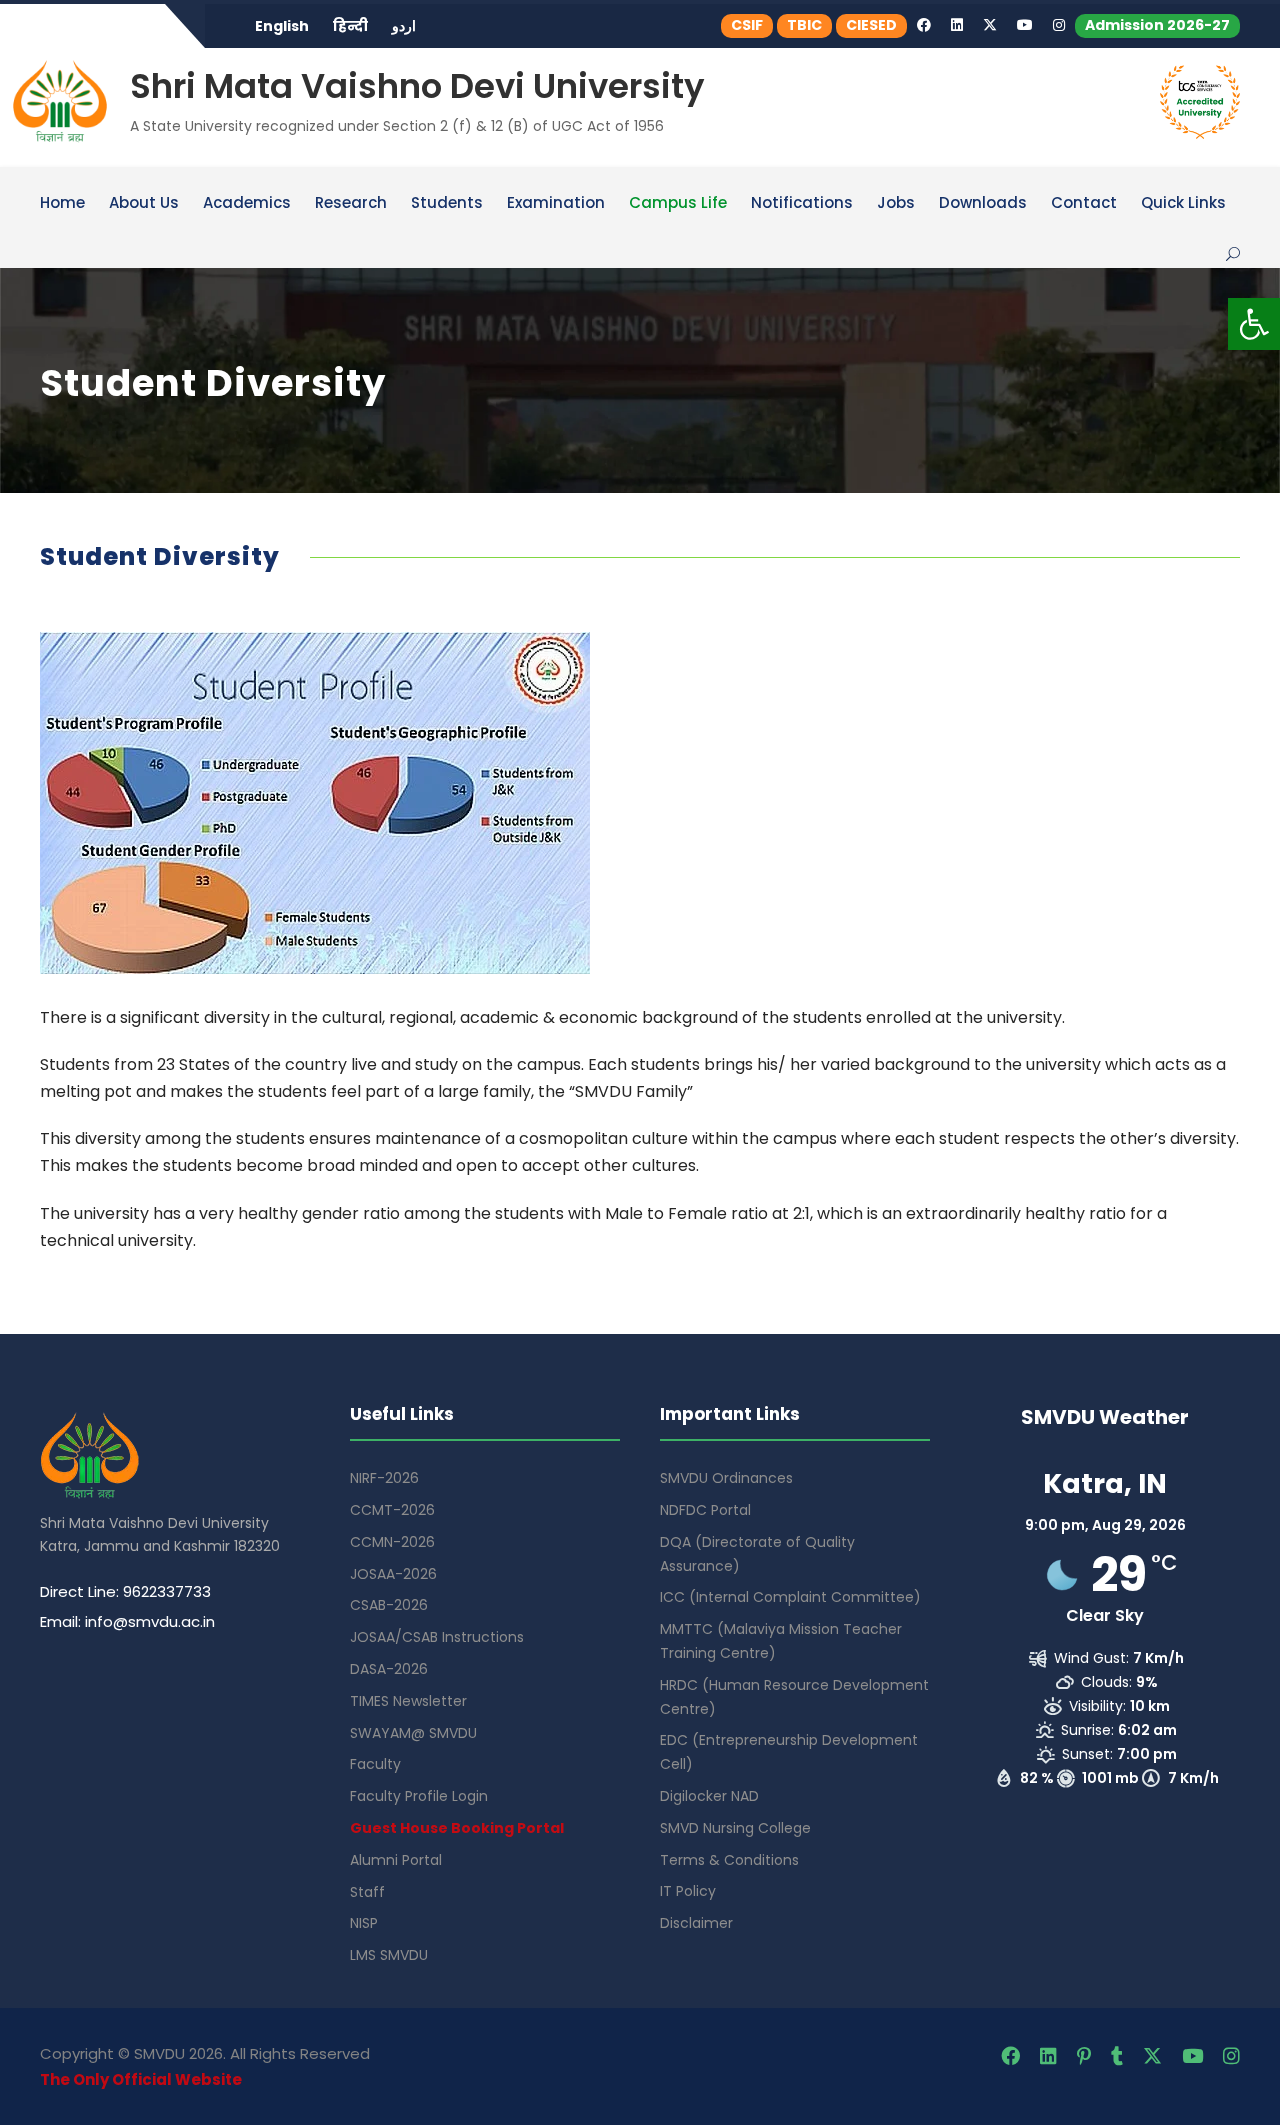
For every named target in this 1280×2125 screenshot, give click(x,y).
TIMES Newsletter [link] (408, 1701)
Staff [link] (367, 1892)
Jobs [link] (896, 204)
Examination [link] (556, 204)
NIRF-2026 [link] (384, 1478)
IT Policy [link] (688, 1891)
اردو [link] (404, 26)
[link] (1254, 324)
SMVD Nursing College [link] (735, 1828)
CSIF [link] (747, 25)
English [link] (282, 26)
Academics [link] (247, 204)
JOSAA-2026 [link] (393, 1574)
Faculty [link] (375, 1764)
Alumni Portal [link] (396, 1860)
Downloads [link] (983, 204)
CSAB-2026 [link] (389, 1605)
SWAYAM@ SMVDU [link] (413, 1733)
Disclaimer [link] (696, 1923)
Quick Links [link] (1183, 204)
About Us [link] (144, 204)
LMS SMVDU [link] (389, 1955)
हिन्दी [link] (350, 26)
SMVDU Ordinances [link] (726, 1478)
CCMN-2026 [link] (392, 1542)
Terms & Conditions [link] (729, 1860)
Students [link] (447, 204)
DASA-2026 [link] (389, 1669)
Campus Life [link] (678, 204)
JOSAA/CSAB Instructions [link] (437, 1637)
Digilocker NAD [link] (709, 1796)
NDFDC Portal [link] (705, 1510)
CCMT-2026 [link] (392, 1510)
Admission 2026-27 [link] (1157, 25)
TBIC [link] (804, 25)
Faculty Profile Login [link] (419, 1796)
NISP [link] (364, 1923)
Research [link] (351, 204)
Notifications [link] (802, 204)
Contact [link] (1084, 204)
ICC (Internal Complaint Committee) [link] (790, 1597)
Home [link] (62, 204)
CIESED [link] (871, 25)
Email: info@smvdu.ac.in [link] (127, 1621)
